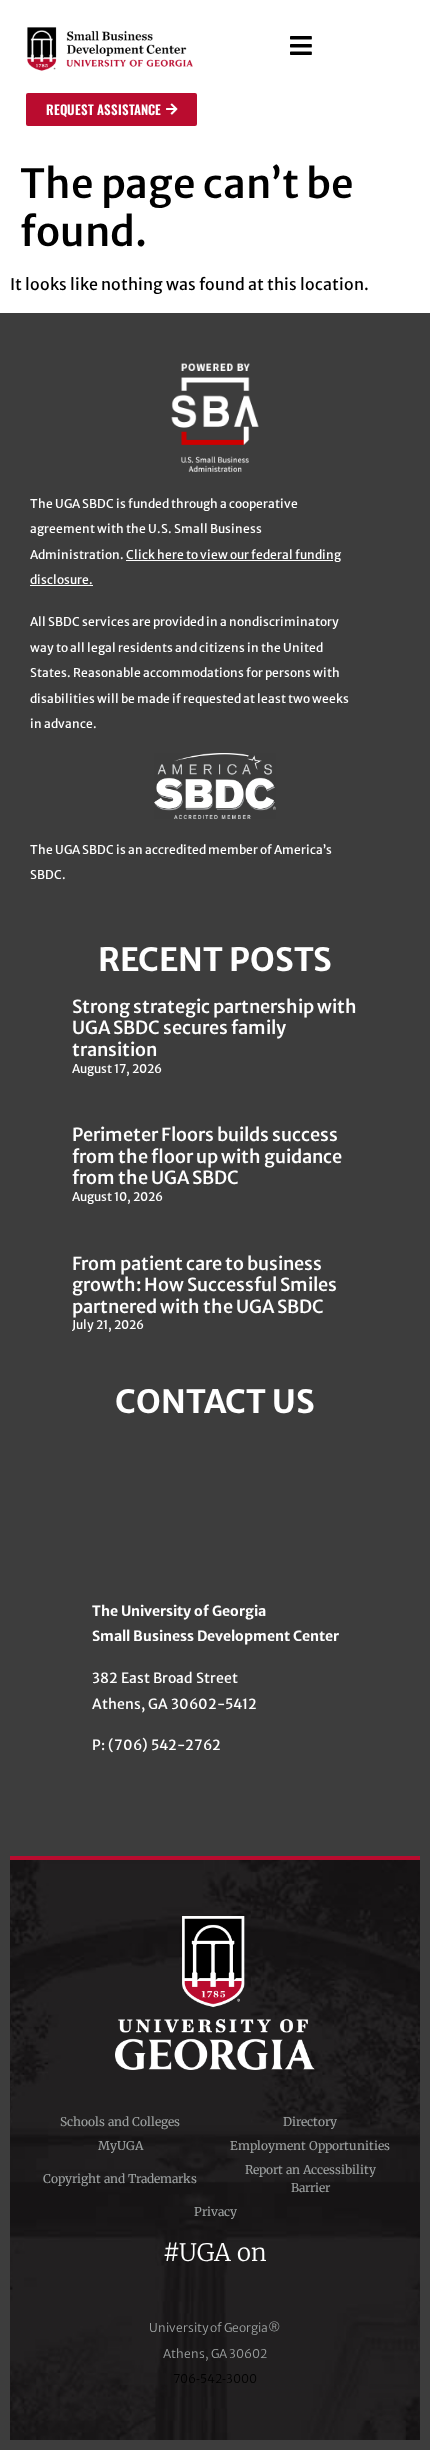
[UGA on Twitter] (182, 2277)
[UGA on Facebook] (146, 2277)
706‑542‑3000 (215, 2378)
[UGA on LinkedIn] (287, 2277)
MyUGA (120, 2145)
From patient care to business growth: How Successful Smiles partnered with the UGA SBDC (204, 1285)
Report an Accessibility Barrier (310, 2178)
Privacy (215, 2211)
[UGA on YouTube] (254, 2277)
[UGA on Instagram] (218, 2277)
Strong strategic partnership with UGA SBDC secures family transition (214, 1028)
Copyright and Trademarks (120, 2178)
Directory (310, 2121)
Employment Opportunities (310, 2145)
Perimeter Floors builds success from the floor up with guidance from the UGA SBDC (207, 1156)
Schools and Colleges (120, 2121)
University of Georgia (215, 1993)
